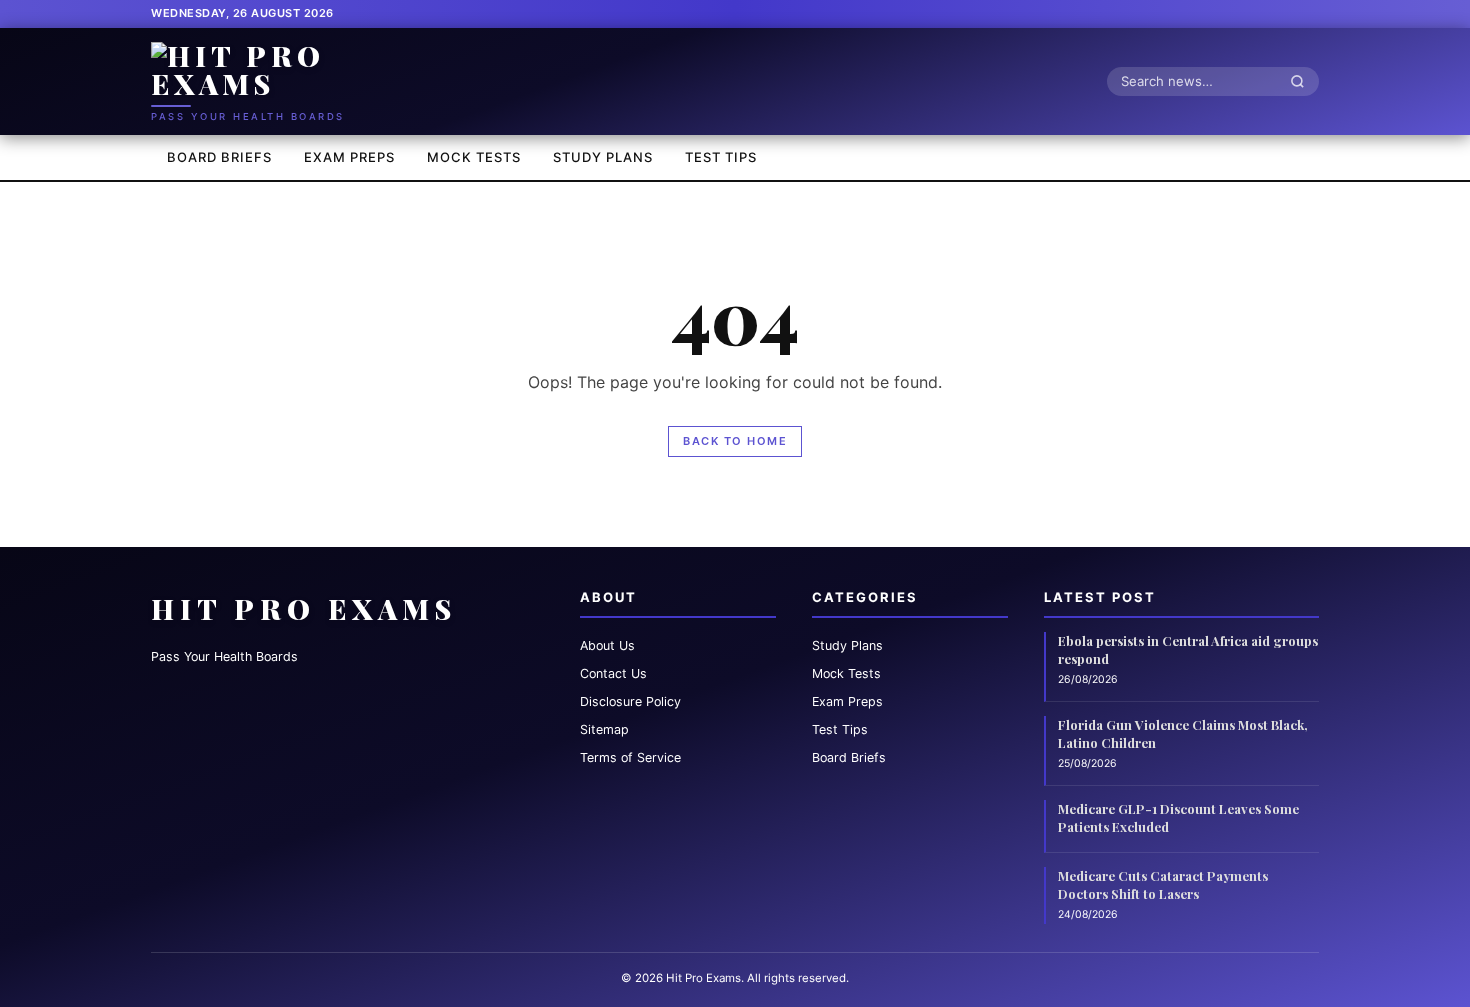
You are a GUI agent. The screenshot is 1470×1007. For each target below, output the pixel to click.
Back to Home (735, 441)
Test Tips (721, 157)
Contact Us (613, 673)
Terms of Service (630, 757)
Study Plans (603, 157)
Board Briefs (219, 157)
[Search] (1303, 81)
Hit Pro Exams (304, 608)
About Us (607, 645)
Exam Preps (349, 157)
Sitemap (604, 729)
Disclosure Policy (630, 701)
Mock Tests (474, 157)
